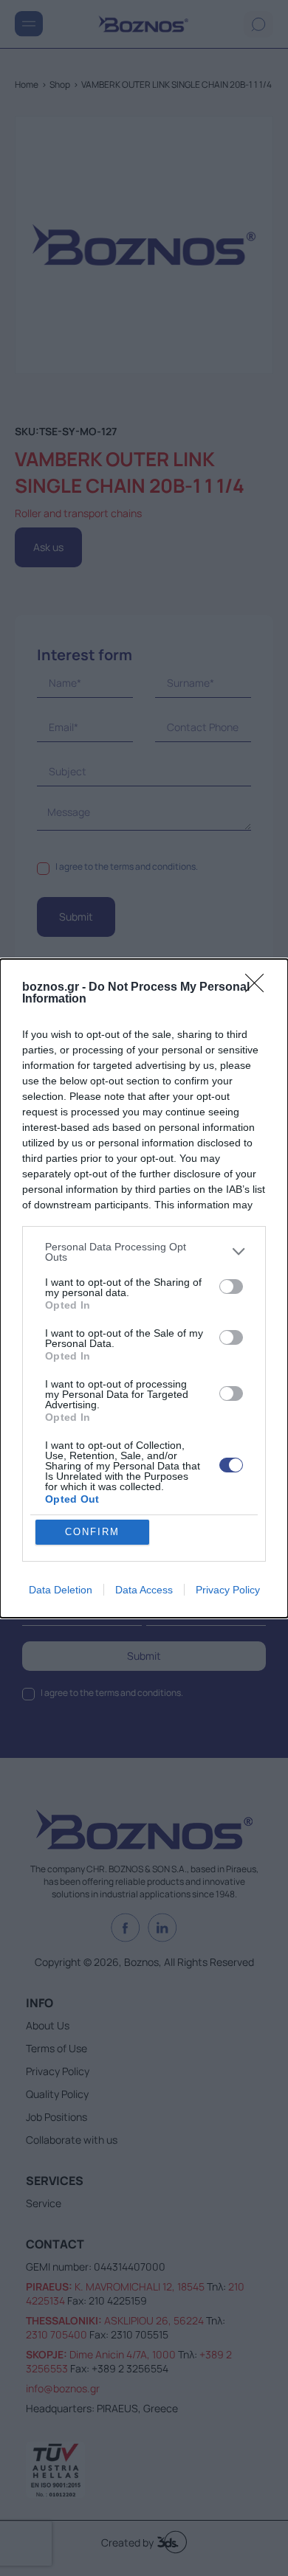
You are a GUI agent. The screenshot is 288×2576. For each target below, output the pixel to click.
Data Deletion (61, 1590)
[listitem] (144, 1252)
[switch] (231, 1287)
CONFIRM (92, 1532)
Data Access (144, 1590)
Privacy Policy (228, 1590)
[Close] (259, 988)
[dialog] (144, 1288)
